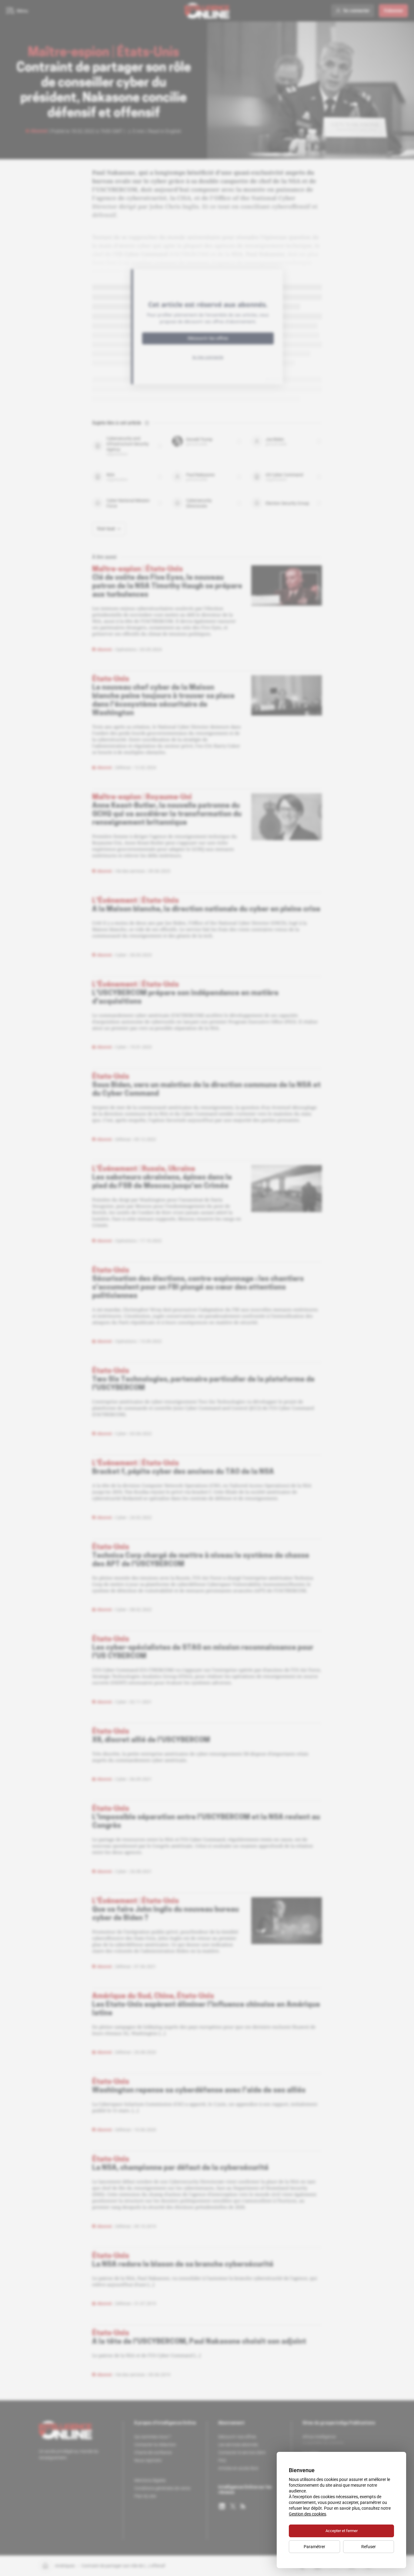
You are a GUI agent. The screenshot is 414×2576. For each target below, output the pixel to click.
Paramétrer (314, 2547)
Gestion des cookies (307, 2514)
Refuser (369, 2547)
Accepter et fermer (342, 2531)
